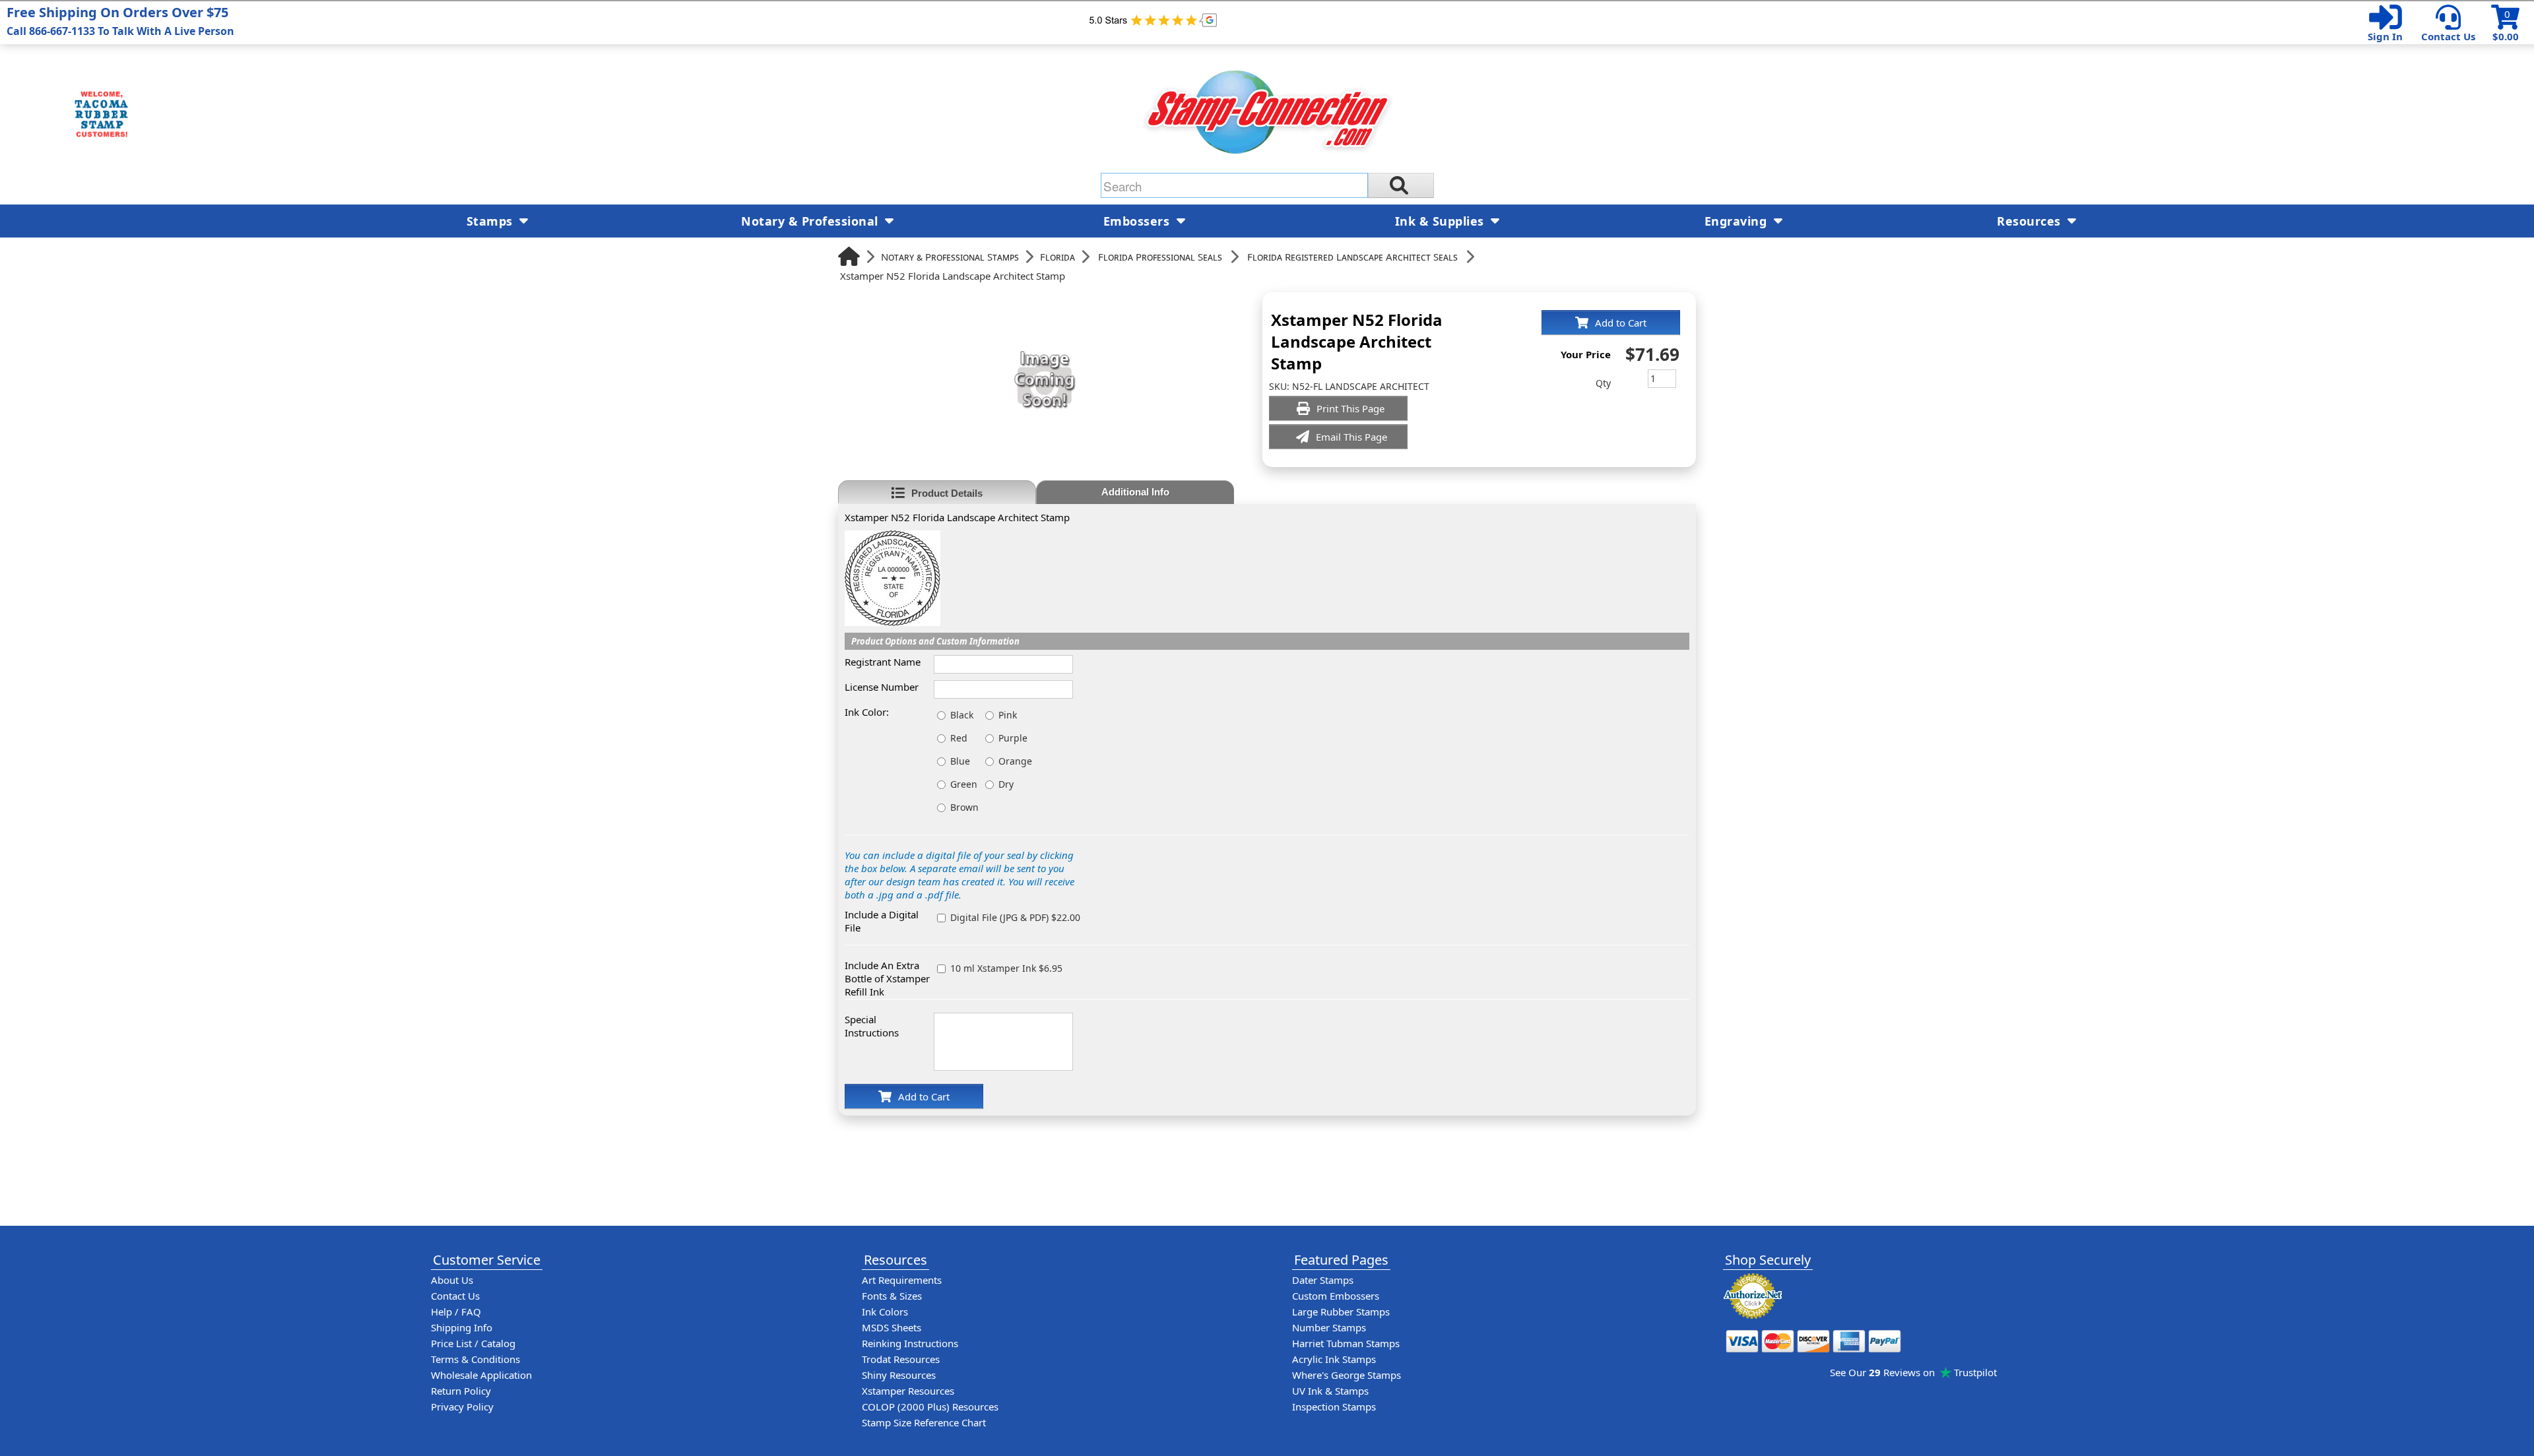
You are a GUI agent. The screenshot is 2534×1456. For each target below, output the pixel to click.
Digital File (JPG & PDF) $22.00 (1015, 917)
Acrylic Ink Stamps (1334, 1359)
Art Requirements (902, 1280)
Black (962, 715)
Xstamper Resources (908, 1391)
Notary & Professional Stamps (950, 257)
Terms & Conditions (475, 1359)
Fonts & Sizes (892, 1296)
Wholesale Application (481, 1375)
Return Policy (461, 1391)
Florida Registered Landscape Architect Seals (1352, 257)
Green (964, 784)
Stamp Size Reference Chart (924, 1422)
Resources (2030, 221)
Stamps (492, 221)
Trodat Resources (901, 1359)
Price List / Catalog (473, 1343)
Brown (964, 807)
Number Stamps (1329, 1327)
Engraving (1738, 221)
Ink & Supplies (1442, 221)
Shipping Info (462, 1327)
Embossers (1138, 221)
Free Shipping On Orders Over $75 (120, 21)
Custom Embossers (1336, 1296)
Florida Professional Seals (1160, 257)
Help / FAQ (456, 1312)
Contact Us (2448, 36)
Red (959, 738)
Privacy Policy (462, 1407)
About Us (452, 1280)
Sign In (2385, 36)
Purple (1013, 738)
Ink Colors (885, 1312)
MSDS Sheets (892, 1327)
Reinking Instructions (910, 1343)
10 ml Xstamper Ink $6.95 (1006, 968)
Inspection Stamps (1334, 1407)
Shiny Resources (899, 1375)
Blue (960, 761)
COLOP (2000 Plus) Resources (930, 1407)
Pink (1008, 715)
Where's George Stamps (1347, 1375)
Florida (1057, 257)
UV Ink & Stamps (1330, 1391)
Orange (1015, 761)
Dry (1006, 784)
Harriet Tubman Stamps (1346, 1343)
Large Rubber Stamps (1341, 1312)
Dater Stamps (1323, 1280)
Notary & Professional (811, 221)
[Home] (849, 256)
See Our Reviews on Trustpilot (1913, 1372)
